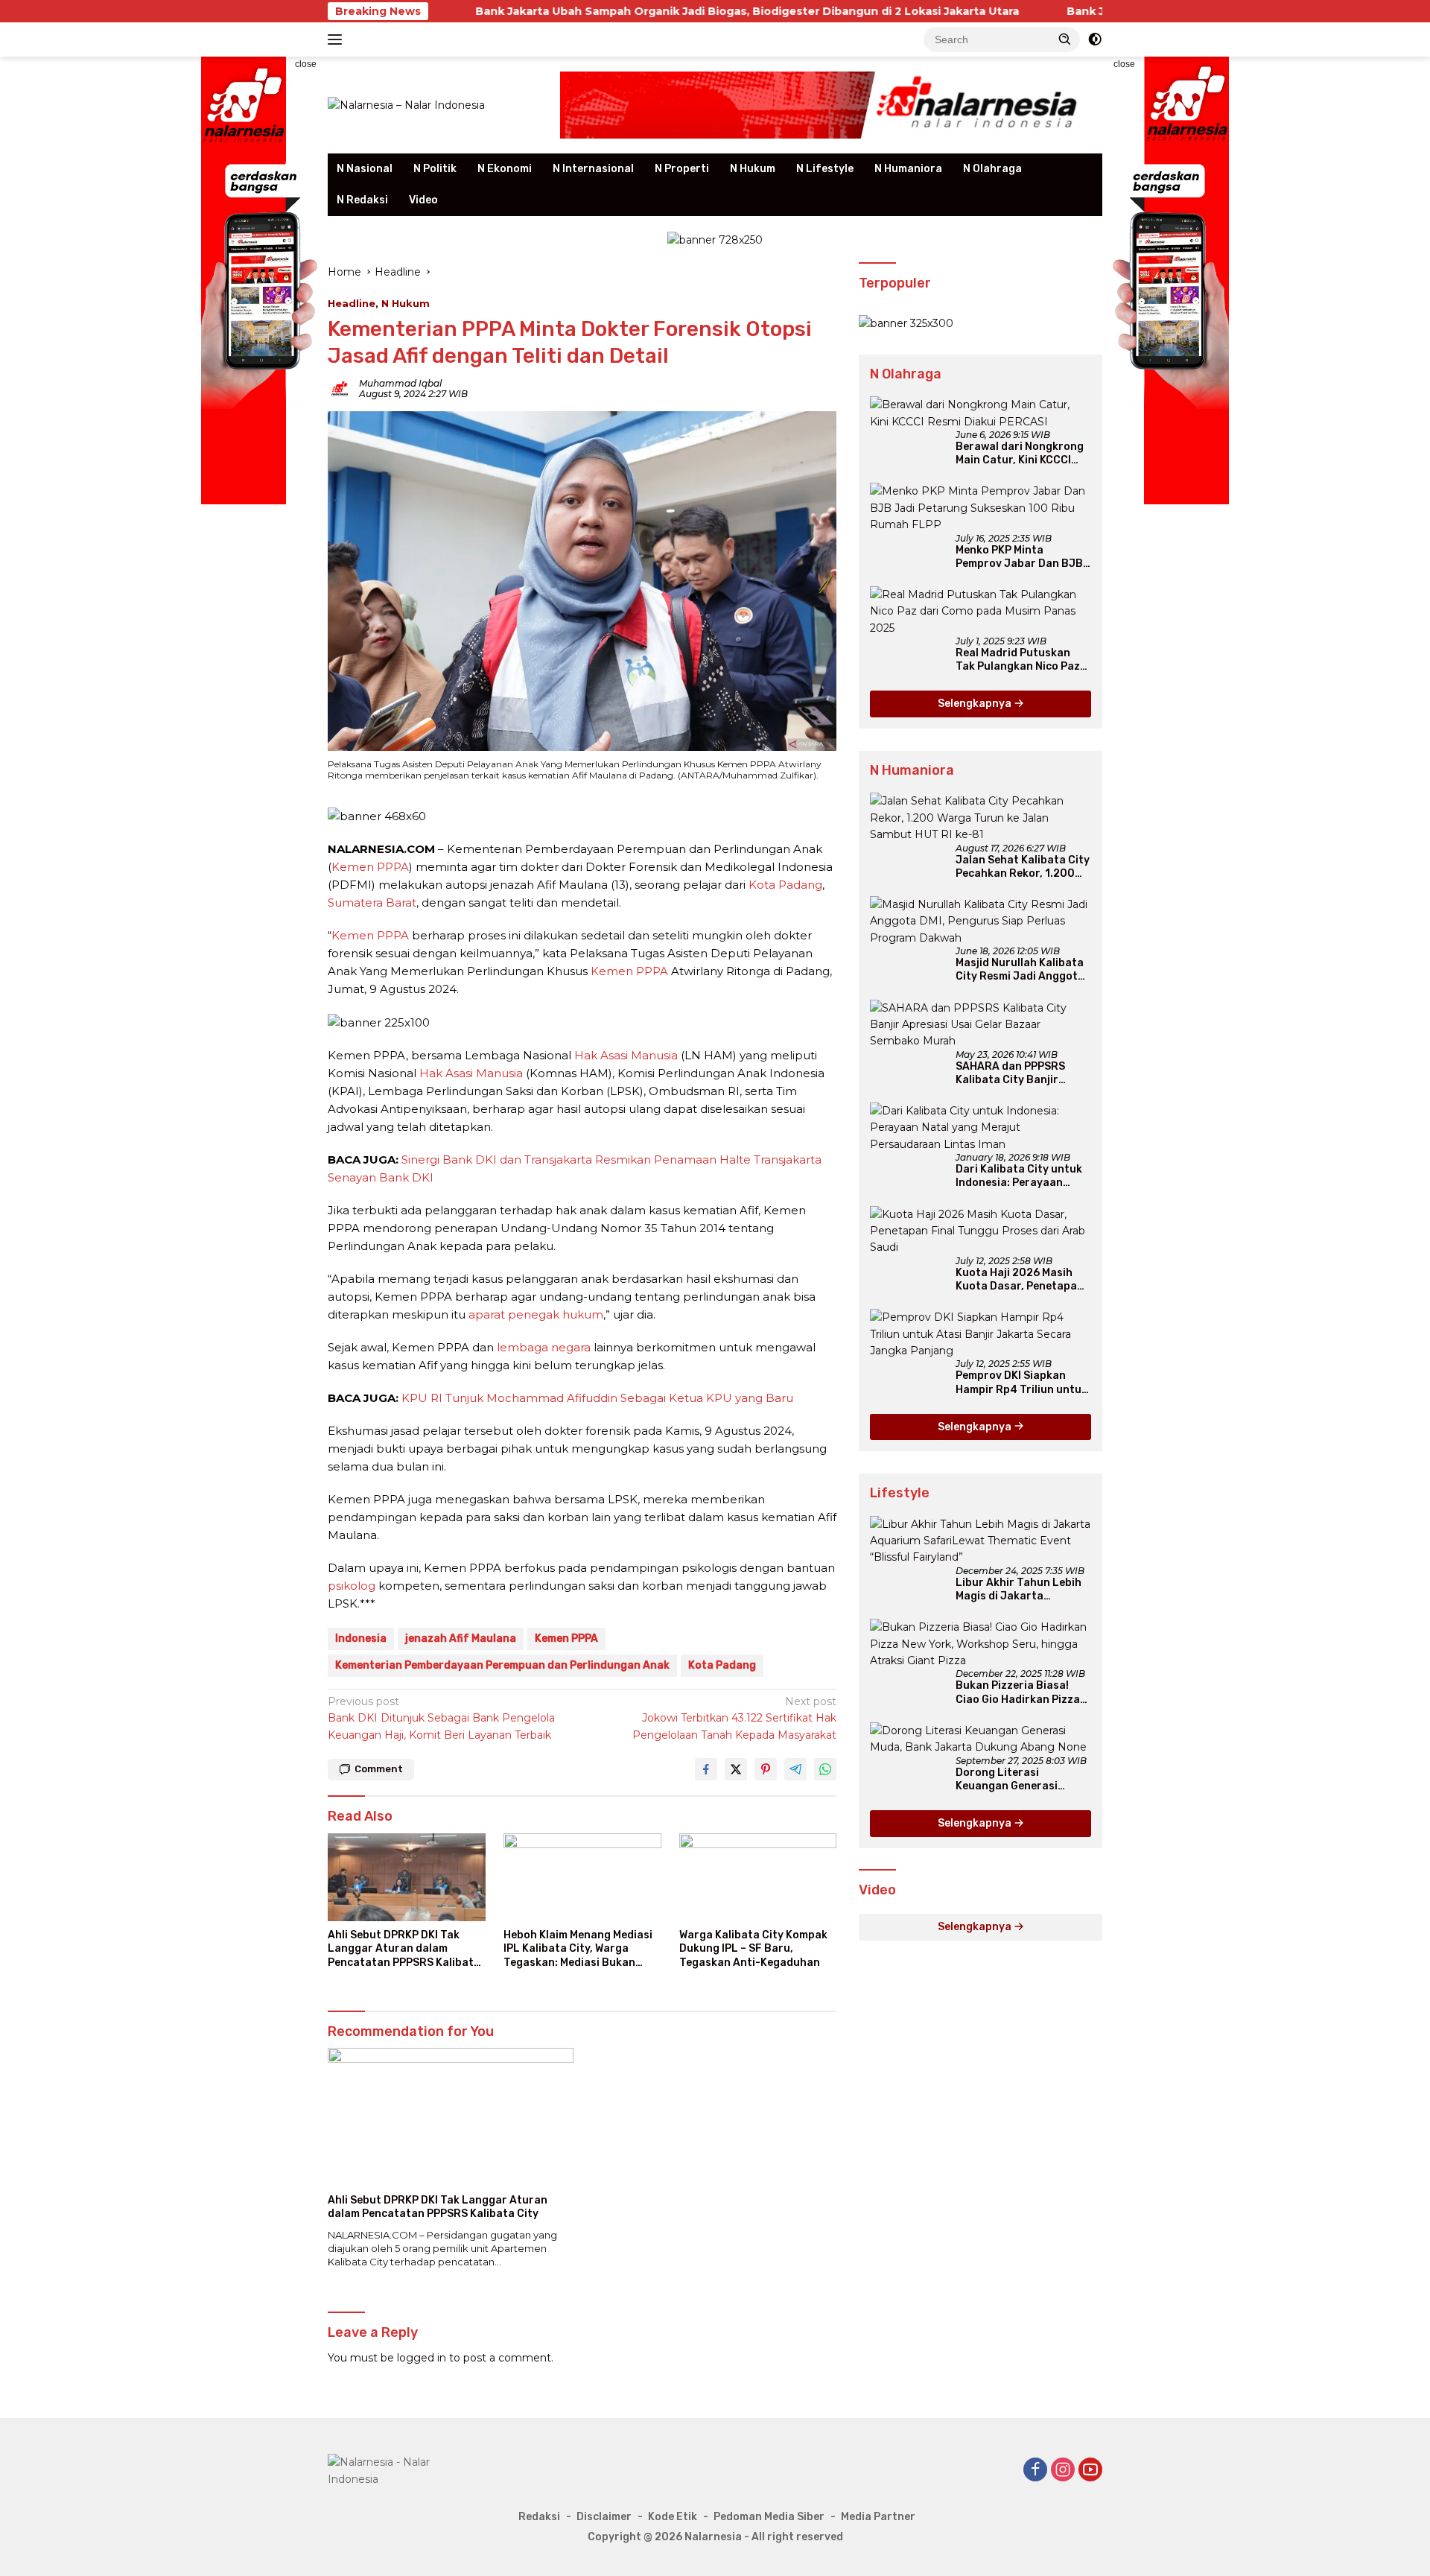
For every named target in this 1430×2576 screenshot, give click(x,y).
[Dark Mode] (1095, 39)
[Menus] (338, 39)
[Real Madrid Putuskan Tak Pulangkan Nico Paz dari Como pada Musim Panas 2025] (981, 611)
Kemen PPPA (370, 867)
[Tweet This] (736, 1769)
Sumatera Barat (372, 902)
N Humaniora (908, 169)
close (306, 64)
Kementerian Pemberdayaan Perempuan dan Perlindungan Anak (502, 1665)
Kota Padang (785, 885)
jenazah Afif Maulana (461, 1638)
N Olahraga (992, 169)
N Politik (435, 169)
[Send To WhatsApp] (825, 1769)
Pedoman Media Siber (769, 2517)
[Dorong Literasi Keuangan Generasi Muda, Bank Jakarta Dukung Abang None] (981, 1739)
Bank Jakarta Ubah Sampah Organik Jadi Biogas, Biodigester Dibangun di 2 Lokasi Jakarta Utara (623, 11)
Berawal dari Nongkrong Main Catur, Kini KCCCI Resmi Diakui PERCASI (1020, 454)
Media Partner (878, 2517)
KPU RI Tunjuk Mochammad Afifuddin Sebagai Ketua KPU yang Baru (597, 1398)
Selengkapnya (976, 704)
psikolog (352, 1586)
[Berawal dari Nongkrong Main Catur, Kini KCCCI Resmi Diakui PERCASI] (981, 413)
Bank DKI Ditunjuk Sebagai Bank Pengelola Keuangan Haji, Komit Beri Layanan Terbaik (441, 1718)
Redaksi (539, 2517)
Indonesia (361, 1638)
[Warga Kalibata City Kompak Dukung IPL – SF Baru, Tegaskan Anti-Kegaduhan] (758, 1878)
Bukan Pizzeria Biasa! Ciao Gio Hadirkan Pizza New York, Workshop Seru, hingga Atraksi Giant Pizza (1018, 1693)
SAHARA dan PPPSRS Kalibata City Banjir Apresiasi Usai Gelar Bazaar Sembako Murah (1018, 1073)
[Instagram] (1063, 2471)
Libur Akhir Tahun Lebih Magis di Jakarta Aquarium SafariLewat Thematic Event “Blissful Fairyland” (1021, 1590)
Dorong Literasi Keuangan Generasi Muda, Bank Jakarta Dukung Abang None (1008, 1780)
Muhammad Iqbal (400, 383)
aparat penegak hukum (536, 1314)
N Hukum (753, 169)
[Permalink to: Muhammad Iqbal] (340, 388)
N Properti (682, 169)
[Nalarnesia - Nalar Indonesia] (395, 2469)
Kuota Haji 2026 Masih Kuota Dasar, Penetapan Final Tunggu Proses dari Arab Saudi (1021, 1280)
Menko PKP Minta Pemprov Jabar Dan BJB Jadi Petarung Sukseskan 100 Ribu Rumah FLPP (1023, 557)
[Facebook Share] (706, 1769)
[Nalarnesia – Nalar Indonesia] (406, 104)
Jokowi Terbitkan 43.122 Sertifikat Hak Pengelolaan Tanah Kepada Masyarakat (734, 1718)
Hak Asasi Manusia (626, 1055)
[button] (1065, 39)
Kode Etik (673, 2517)
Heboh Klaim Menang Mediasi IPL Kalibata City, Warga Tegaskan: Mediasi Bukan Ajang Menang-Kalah (578, 1949)
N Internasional (593, 169)
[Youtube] (1090, 2471)
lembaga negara (544, 1347)
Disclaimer (604, 2517)
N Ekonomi (505, 169)
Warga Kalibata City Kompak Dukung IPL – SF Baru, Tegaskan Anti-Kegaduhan (753, 1948)
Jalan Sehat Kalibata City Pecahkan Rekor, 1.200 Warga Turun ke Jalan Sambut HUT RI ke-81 (1023, 867)
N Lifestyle (825, 169)
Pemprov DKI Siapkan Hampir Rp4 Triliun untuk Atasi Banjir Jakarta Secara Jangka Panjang (1021, 1383)
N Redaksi (362, 200)
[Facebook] (1035, 2471)
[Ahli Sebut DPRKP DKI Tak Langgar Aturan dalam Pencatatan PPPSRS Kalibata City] (407, 1878)
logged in (422, 2358)
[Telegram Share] (795, 1769)
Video (423, 200)
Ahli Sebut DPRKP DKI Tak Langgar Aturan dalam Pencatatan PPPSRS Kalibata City (404, 1949)
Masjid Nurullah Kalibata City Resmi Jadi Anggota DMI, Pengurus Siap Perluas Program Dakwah (1022, 970)
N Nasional (365, 169)
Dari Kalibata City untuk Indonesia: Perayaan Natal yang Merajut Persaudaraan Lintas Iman (1019, 1176)
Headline (352, 303)
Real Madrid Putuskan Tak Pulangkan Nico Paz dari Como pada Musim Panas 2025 (1018, 660)
